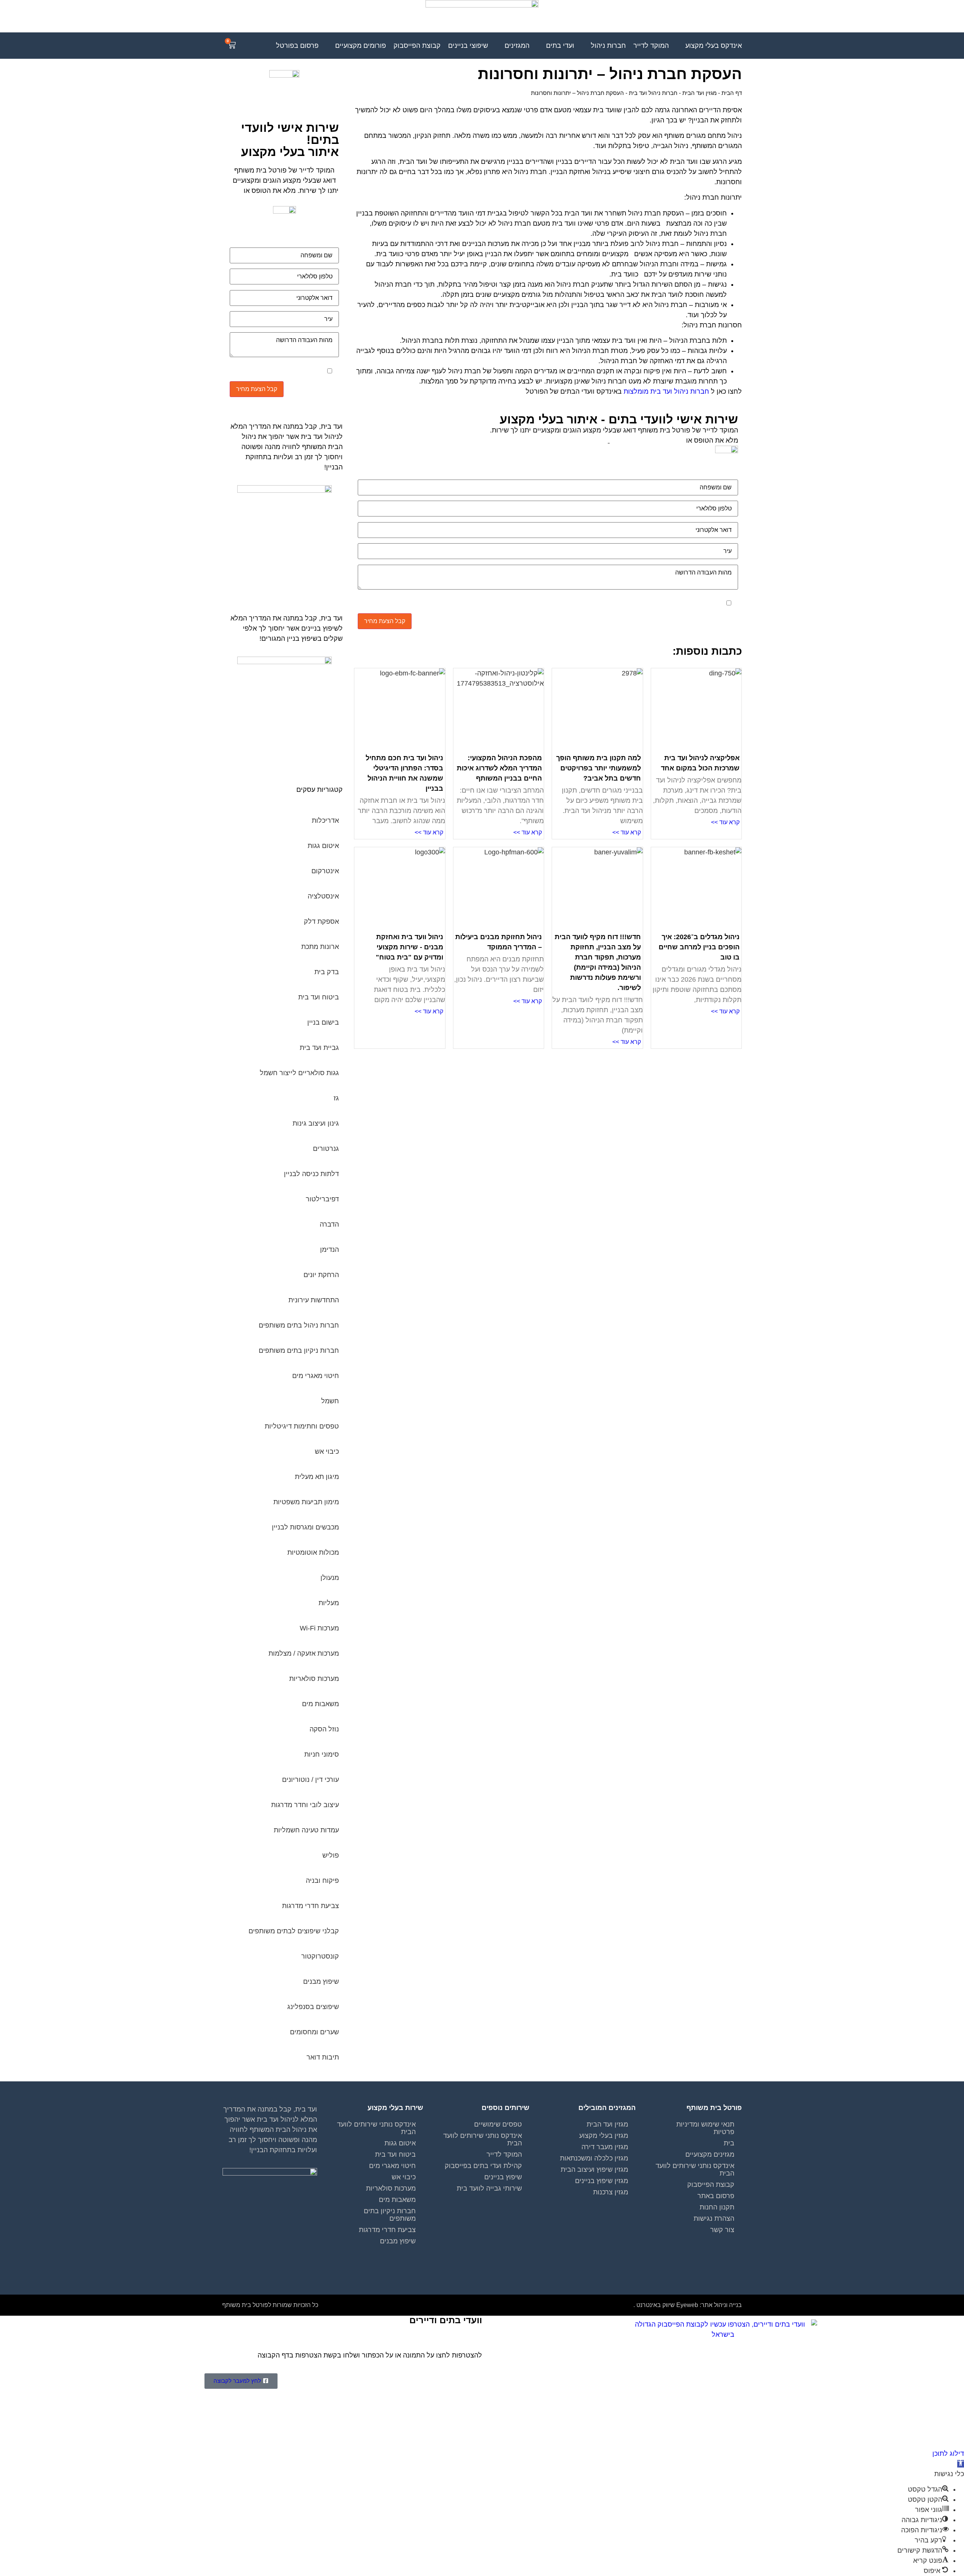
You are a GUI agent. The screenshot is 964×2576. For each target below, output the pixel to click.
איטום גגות (400, 2143)
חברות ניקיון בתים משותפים (390, 2215)
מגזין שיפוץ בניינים (602, 2181)
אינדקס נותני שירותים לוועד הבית (695, 2170)
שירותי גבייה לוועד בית (489, 2188)
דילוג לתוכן (948, 2454)
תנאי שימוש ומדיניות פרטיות (705, 2128)
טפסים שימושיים (498, 2124)
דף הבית (732, 93)
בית (729, 2143)
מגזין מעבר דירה (605, 2147)
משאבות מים (397, 2200)
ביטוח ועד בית (395, 2154)
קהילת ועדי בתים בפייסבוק (483, 2166)
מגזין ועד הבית (699, 93)
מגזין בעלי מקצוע (604, 2136)
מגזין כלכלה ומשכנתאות (594, 2158)
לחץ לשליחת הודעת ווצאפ (647, 440)
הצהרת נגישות (714, 2218)
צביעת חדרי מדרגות (387, 2230)
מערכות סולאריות (391, 2188)
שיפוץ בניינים (503, 2177)
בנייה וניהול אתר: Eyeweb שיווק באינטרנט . (688, 2305)
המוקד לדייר (504, 2154)
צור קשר (722, 2230)
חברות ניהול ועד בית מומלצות (666, 391)
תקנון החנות (717, 2207)
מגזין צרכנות (611, 2192)
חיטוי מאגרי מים (392, 2166)
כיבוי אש (404, 2177)
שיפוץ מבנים (398, 2241)
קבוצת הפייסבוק (711, 2185)
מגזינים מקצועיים (710, 2154)
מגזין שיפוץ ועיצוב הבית (594, 2170)
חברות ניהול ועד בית (653, 93)
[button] (961, 2464)
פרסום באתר (716, 2196)
